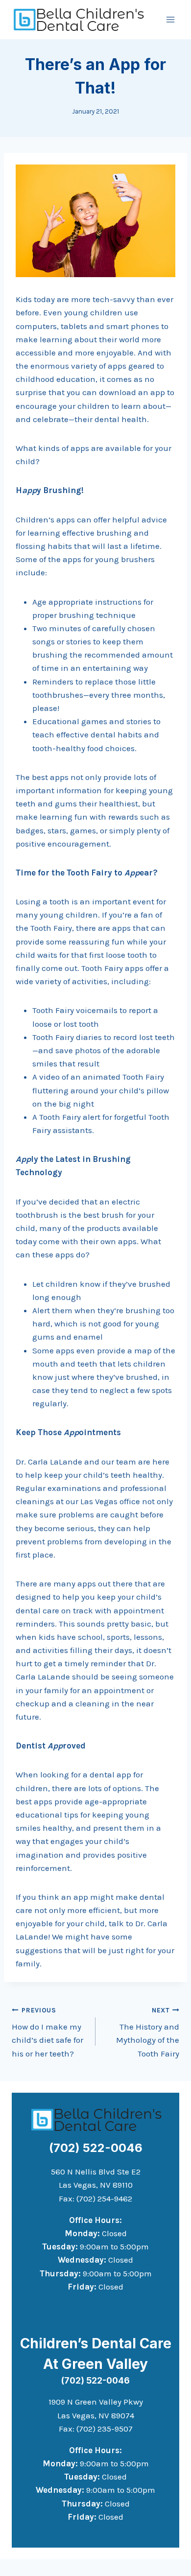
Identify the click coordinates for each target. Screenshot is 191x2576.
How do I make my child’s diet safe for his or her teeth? (48, 2032)
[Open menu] (170, 19)
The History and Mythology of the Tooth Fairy (148, 2032)
